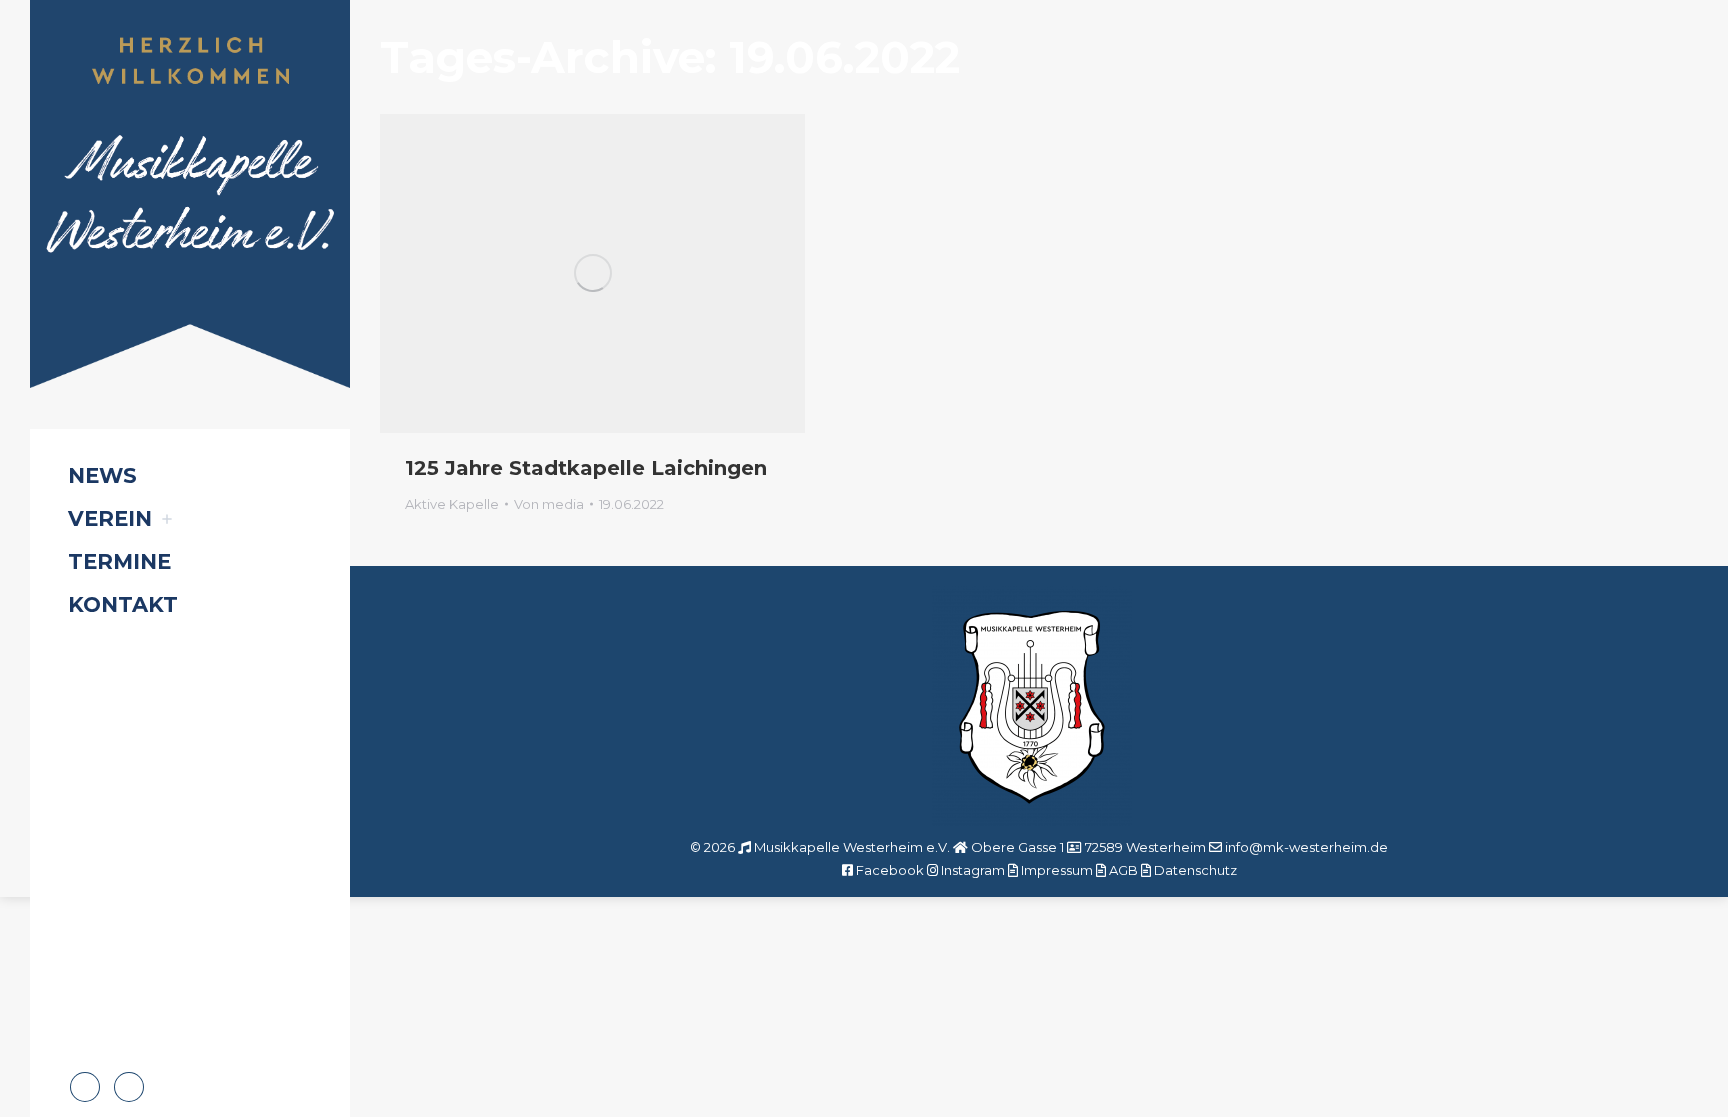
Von (549, 504)
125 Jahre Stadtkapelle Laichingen (586, 468)
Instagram (973, 870)
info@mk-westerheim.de (1306, 847)
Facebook (890, 870)
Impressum (1057, 870)
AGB (1123, 870)
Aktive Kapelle (452, 504)
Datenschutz (1195, 870)
